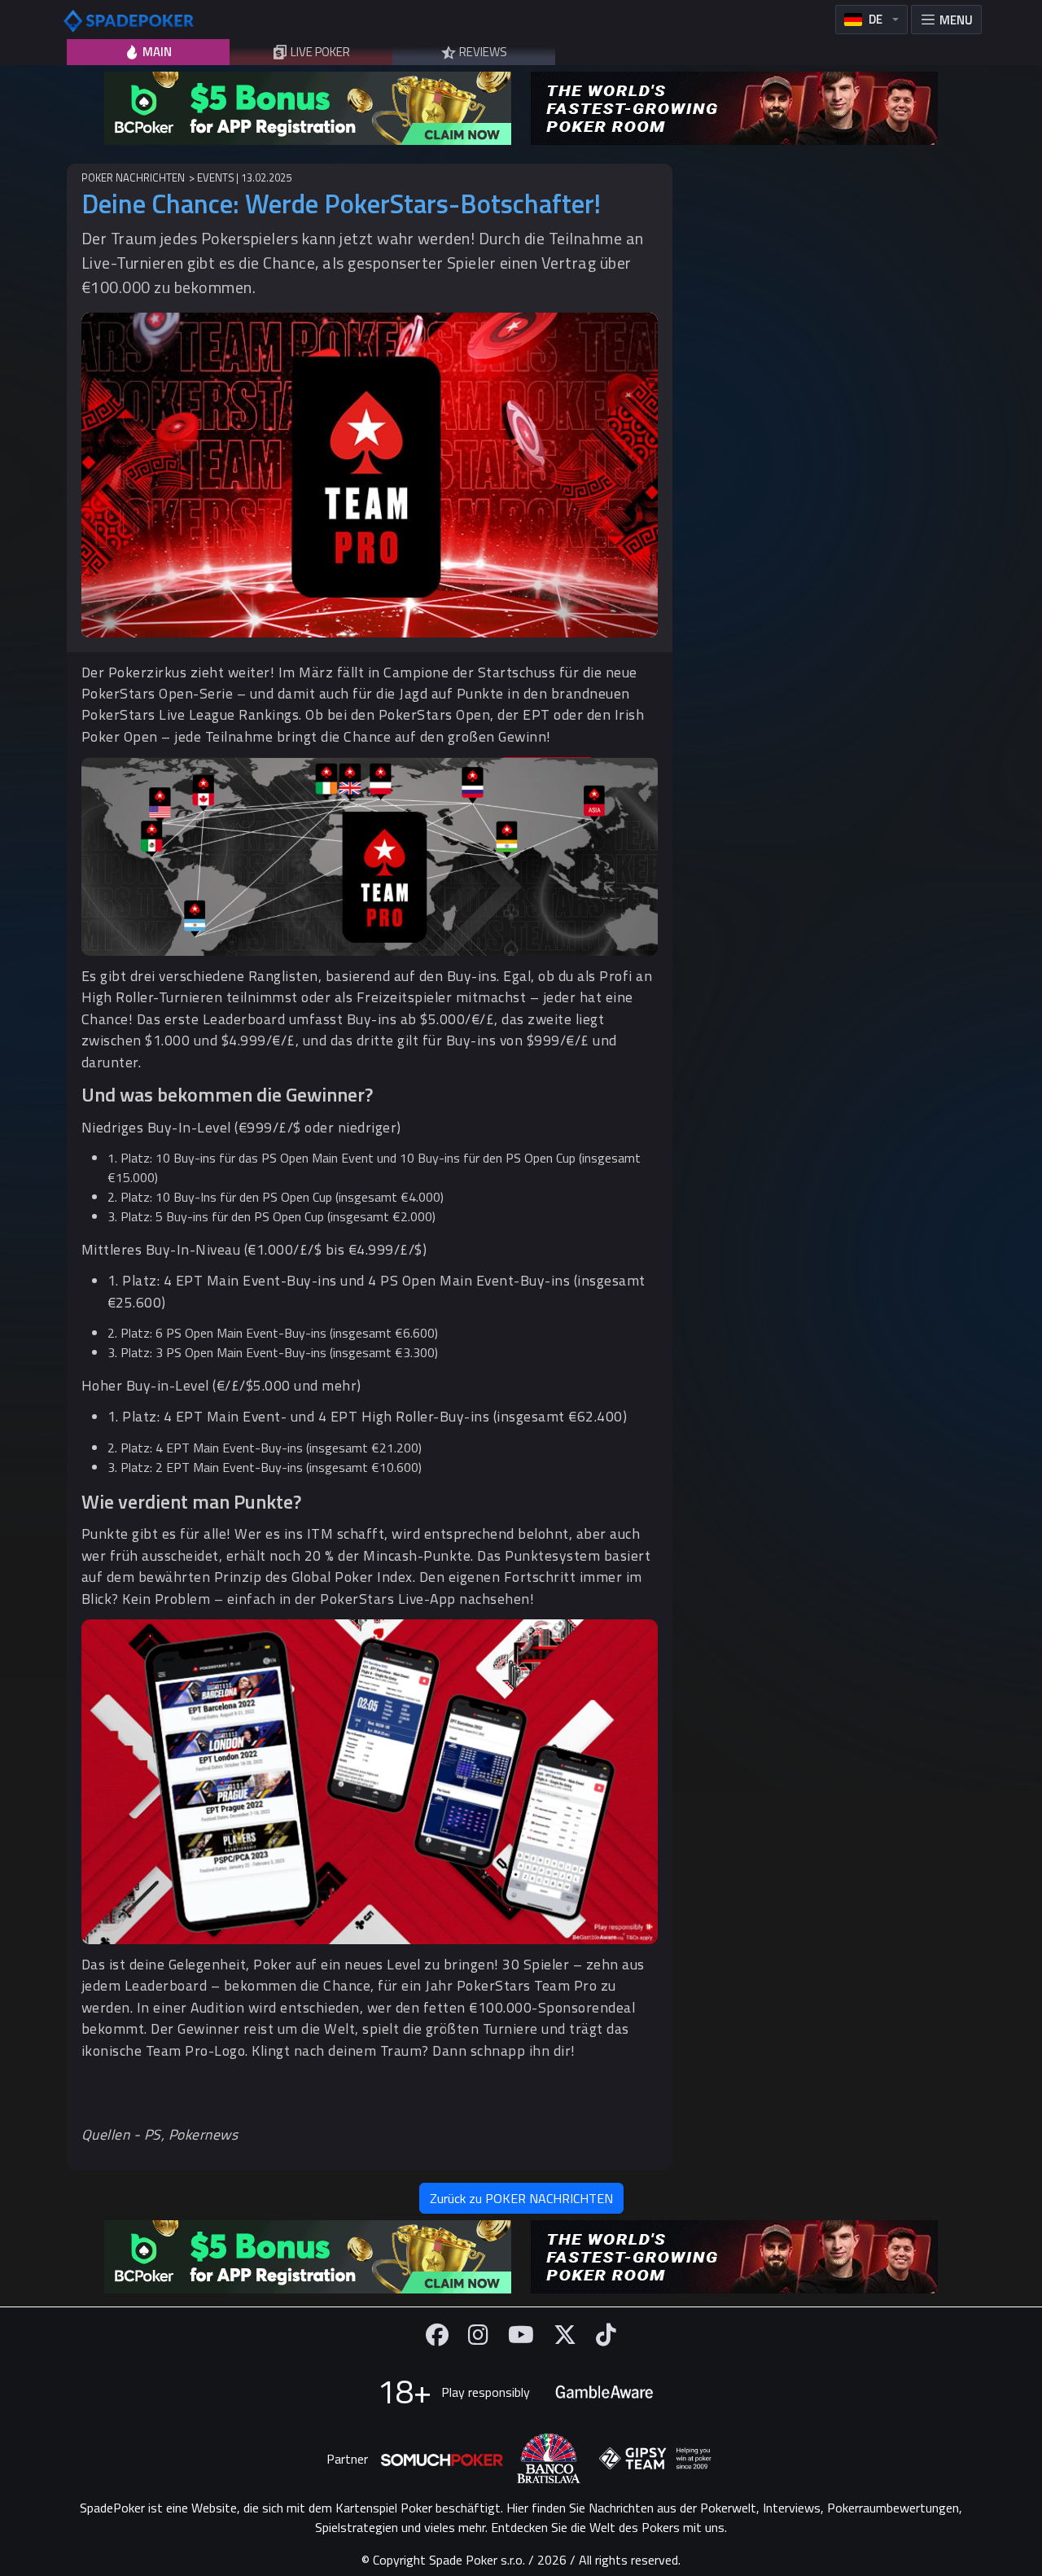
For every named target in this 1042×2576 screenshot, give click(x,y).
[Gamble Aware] (604, 2392)
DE (876, 19)
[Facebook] (437, 2335)
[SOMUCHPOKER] (442, 2459)
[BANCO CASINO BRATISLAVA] (549, 2458)
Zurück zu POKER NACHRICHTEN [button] (521, 2198)
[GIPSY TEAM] (655, 2459)
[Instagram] (478, 2335)
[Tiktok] (606, 2335)
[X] (565, 2335)
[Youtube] (521, 2335)
